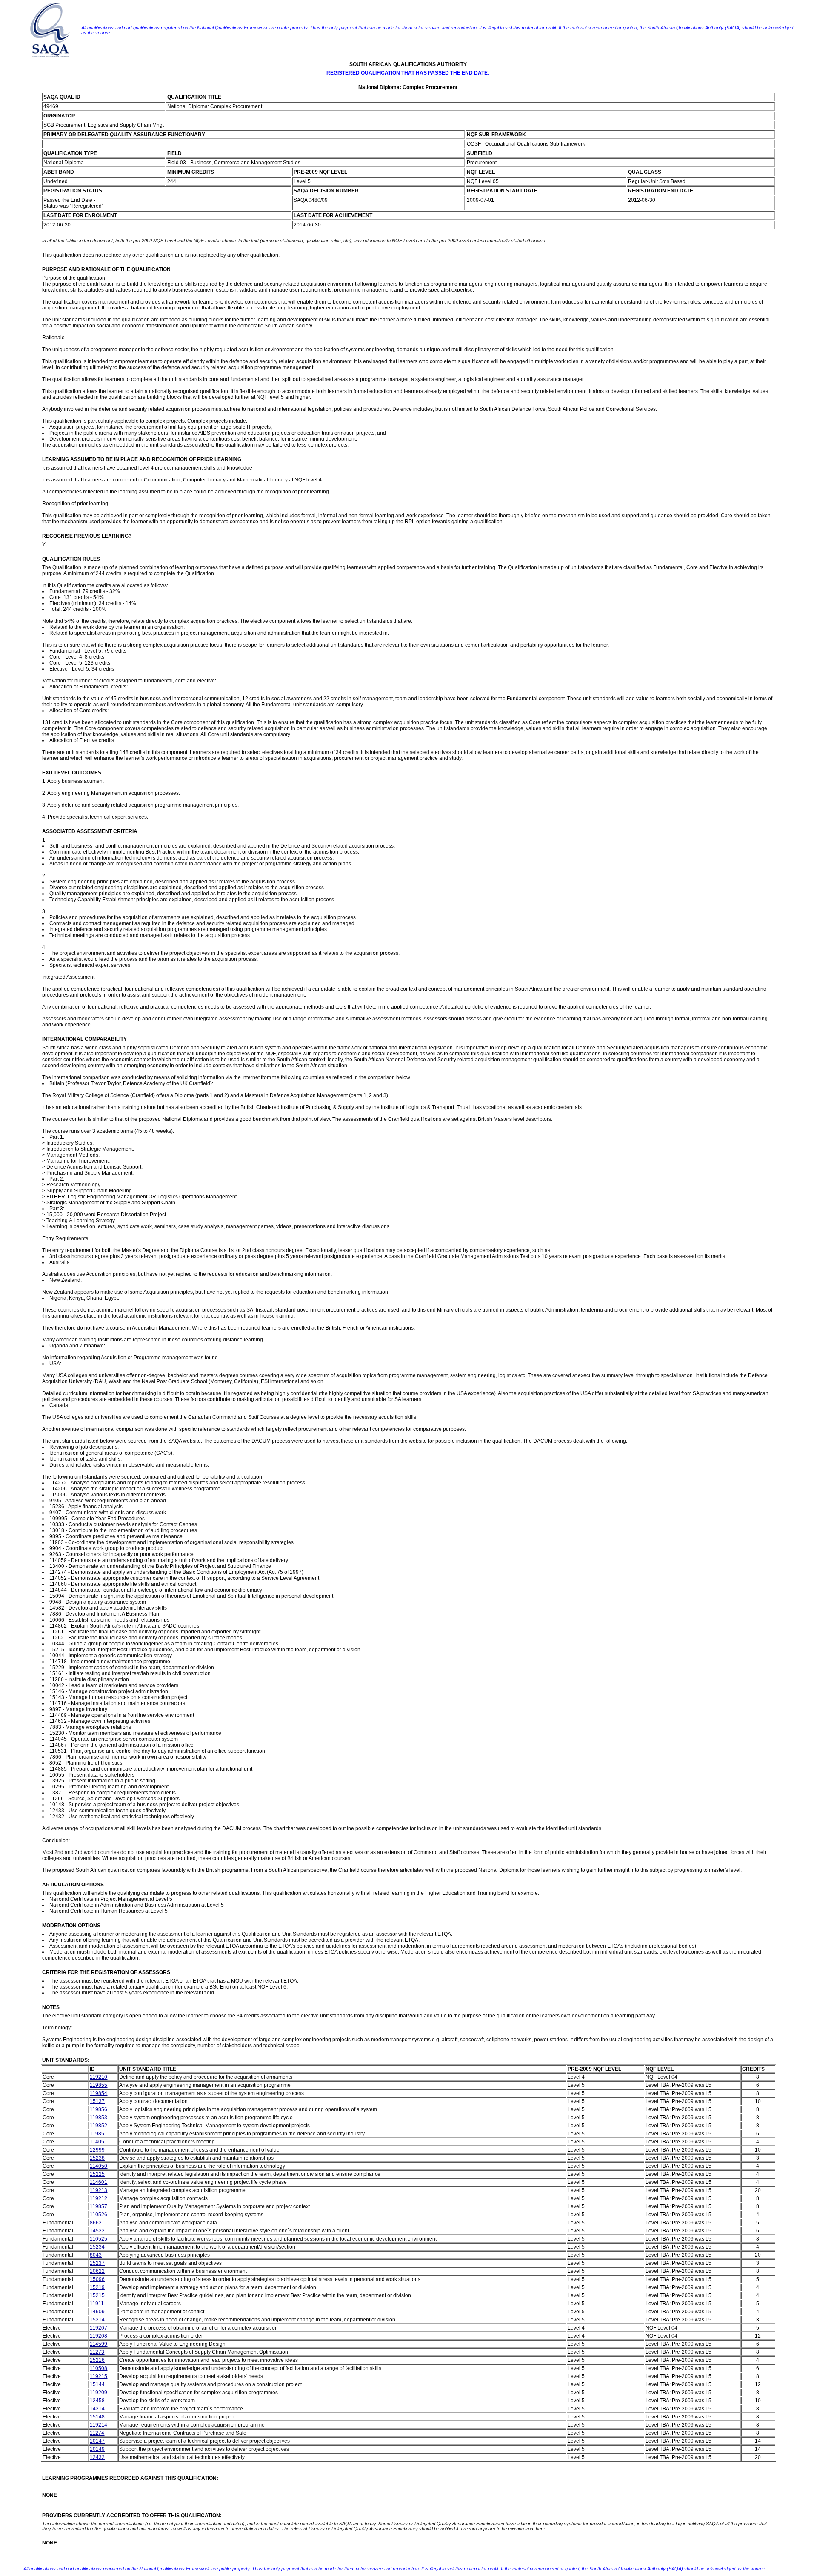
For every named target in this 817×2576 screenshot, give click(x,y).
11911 (97, 2304)
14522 (97, 2231)
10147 (97, 2441)
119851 (99, 2134)
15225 (97, 2174)
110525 (99, 2239)
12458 (97, 2401)
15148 (97, 2417)
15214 (97, 2320)
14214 (97, 2409)
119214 (99, 2425)
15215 (97, 2295)
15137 (97, 2101)
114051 (99, 2142)
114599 (99, 2344)
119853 (99, 2118)
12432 (97, 2457)
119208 (99, 2336)
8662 (96, 2223)
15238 (97, 2158)
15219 (97, 2287)
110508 (99, 2368)
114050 (99, 2166)
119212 (99, 2198)
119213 (99, 2190)
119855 (99, 2085)
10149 (97, 2449)
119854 (99, 2093)
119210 (99, 2077)
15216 (97, 2360)
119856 (99, 2109)
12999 (97, 2150)
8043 (96, 2255)
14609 (97, 2312)
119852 (99, 2126)
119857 (99, 2206)
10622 (97, 2271)
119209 (99, 2393)
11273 (97, 2352)
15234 (97, 2247)
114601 (99, 2182)
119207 (99, 2328)
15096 (97, 2279)
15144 (97, 2384)
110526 (99, 2215)
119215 (99, 2376)
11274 (97, 2433)
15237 (97, 2263)
